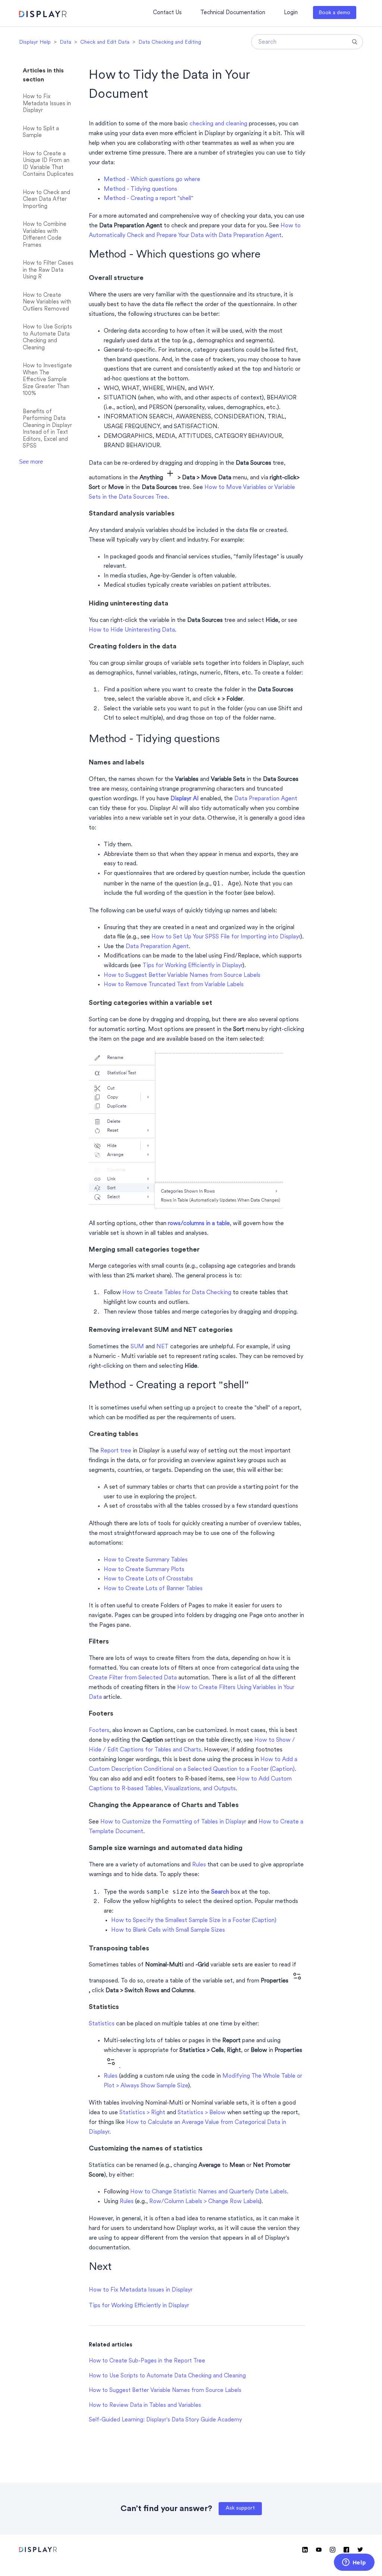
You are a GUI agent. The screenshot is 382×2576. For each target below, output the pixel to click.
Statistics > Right (142, 2113)
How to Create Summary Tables (146, 1560)
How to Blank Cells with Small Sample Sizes (168, 1930)
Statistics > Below (202, 2113)
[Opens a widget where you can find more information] (354, 2563)
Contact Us (167, 13)
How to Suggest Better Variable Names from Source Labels (182, 975)
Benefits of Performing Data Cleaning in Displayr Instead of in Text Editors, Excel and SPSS (47, 429)
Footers (99, 1731)
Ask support (240, 2508)
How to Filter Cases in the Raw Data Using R (48, 270)
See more (31, 462)
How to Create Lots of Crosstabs (148, 1579)
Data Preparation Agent (266, 799)
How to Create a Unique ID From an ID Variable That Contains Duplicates (48, 164)
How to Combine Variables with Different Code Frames (45, 235)
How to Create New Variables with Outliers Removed (47, 302)
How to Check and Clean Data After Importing (46, 200)
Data (65, 42)
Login (291, 13)
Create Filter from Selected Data (133, 1678)
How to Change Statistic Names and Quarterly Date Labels (209, 2192)
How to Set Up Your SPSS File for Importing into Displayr (226, 937)
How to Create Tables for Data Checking (177, 1293)
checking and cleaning (218, 124)
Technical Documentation (233, 13)
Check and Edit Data (105, 42)
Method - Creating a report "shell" (148, 199)
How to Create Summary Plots (144, 1570)
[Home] (43, 15)
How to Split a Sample (41, 133)
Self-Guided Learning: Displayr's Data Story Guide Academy (165, 2420)
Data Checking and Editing (170, 42)
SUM (137, 1347)
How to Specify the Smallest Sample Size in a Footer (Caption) (194, 1921)
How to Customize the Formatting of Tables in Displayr (173, 1822)
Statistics (102, 2024)
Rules (199, 1865)
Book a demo (334, 13)
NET (162, 1347)
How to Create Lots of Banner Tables (153, 1589)
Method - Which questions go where (152, 180)
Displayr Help (35, 42)
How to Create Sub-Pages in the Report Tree (147, 2361)
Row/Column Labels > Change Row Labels (204, 2202)
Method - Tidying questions (140, 189)
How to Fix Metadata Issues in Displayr (47, 104)
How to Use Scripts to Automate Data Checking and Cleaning (47, 338)
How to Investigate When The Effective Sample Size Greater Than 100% (47, 380)
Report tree (116, 1451)
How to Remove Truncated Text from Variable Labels (174, 985)
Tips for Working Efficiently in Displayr (192, 966)
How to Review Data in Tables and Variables (145, 2406)
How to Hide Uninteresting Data (132, 630)
